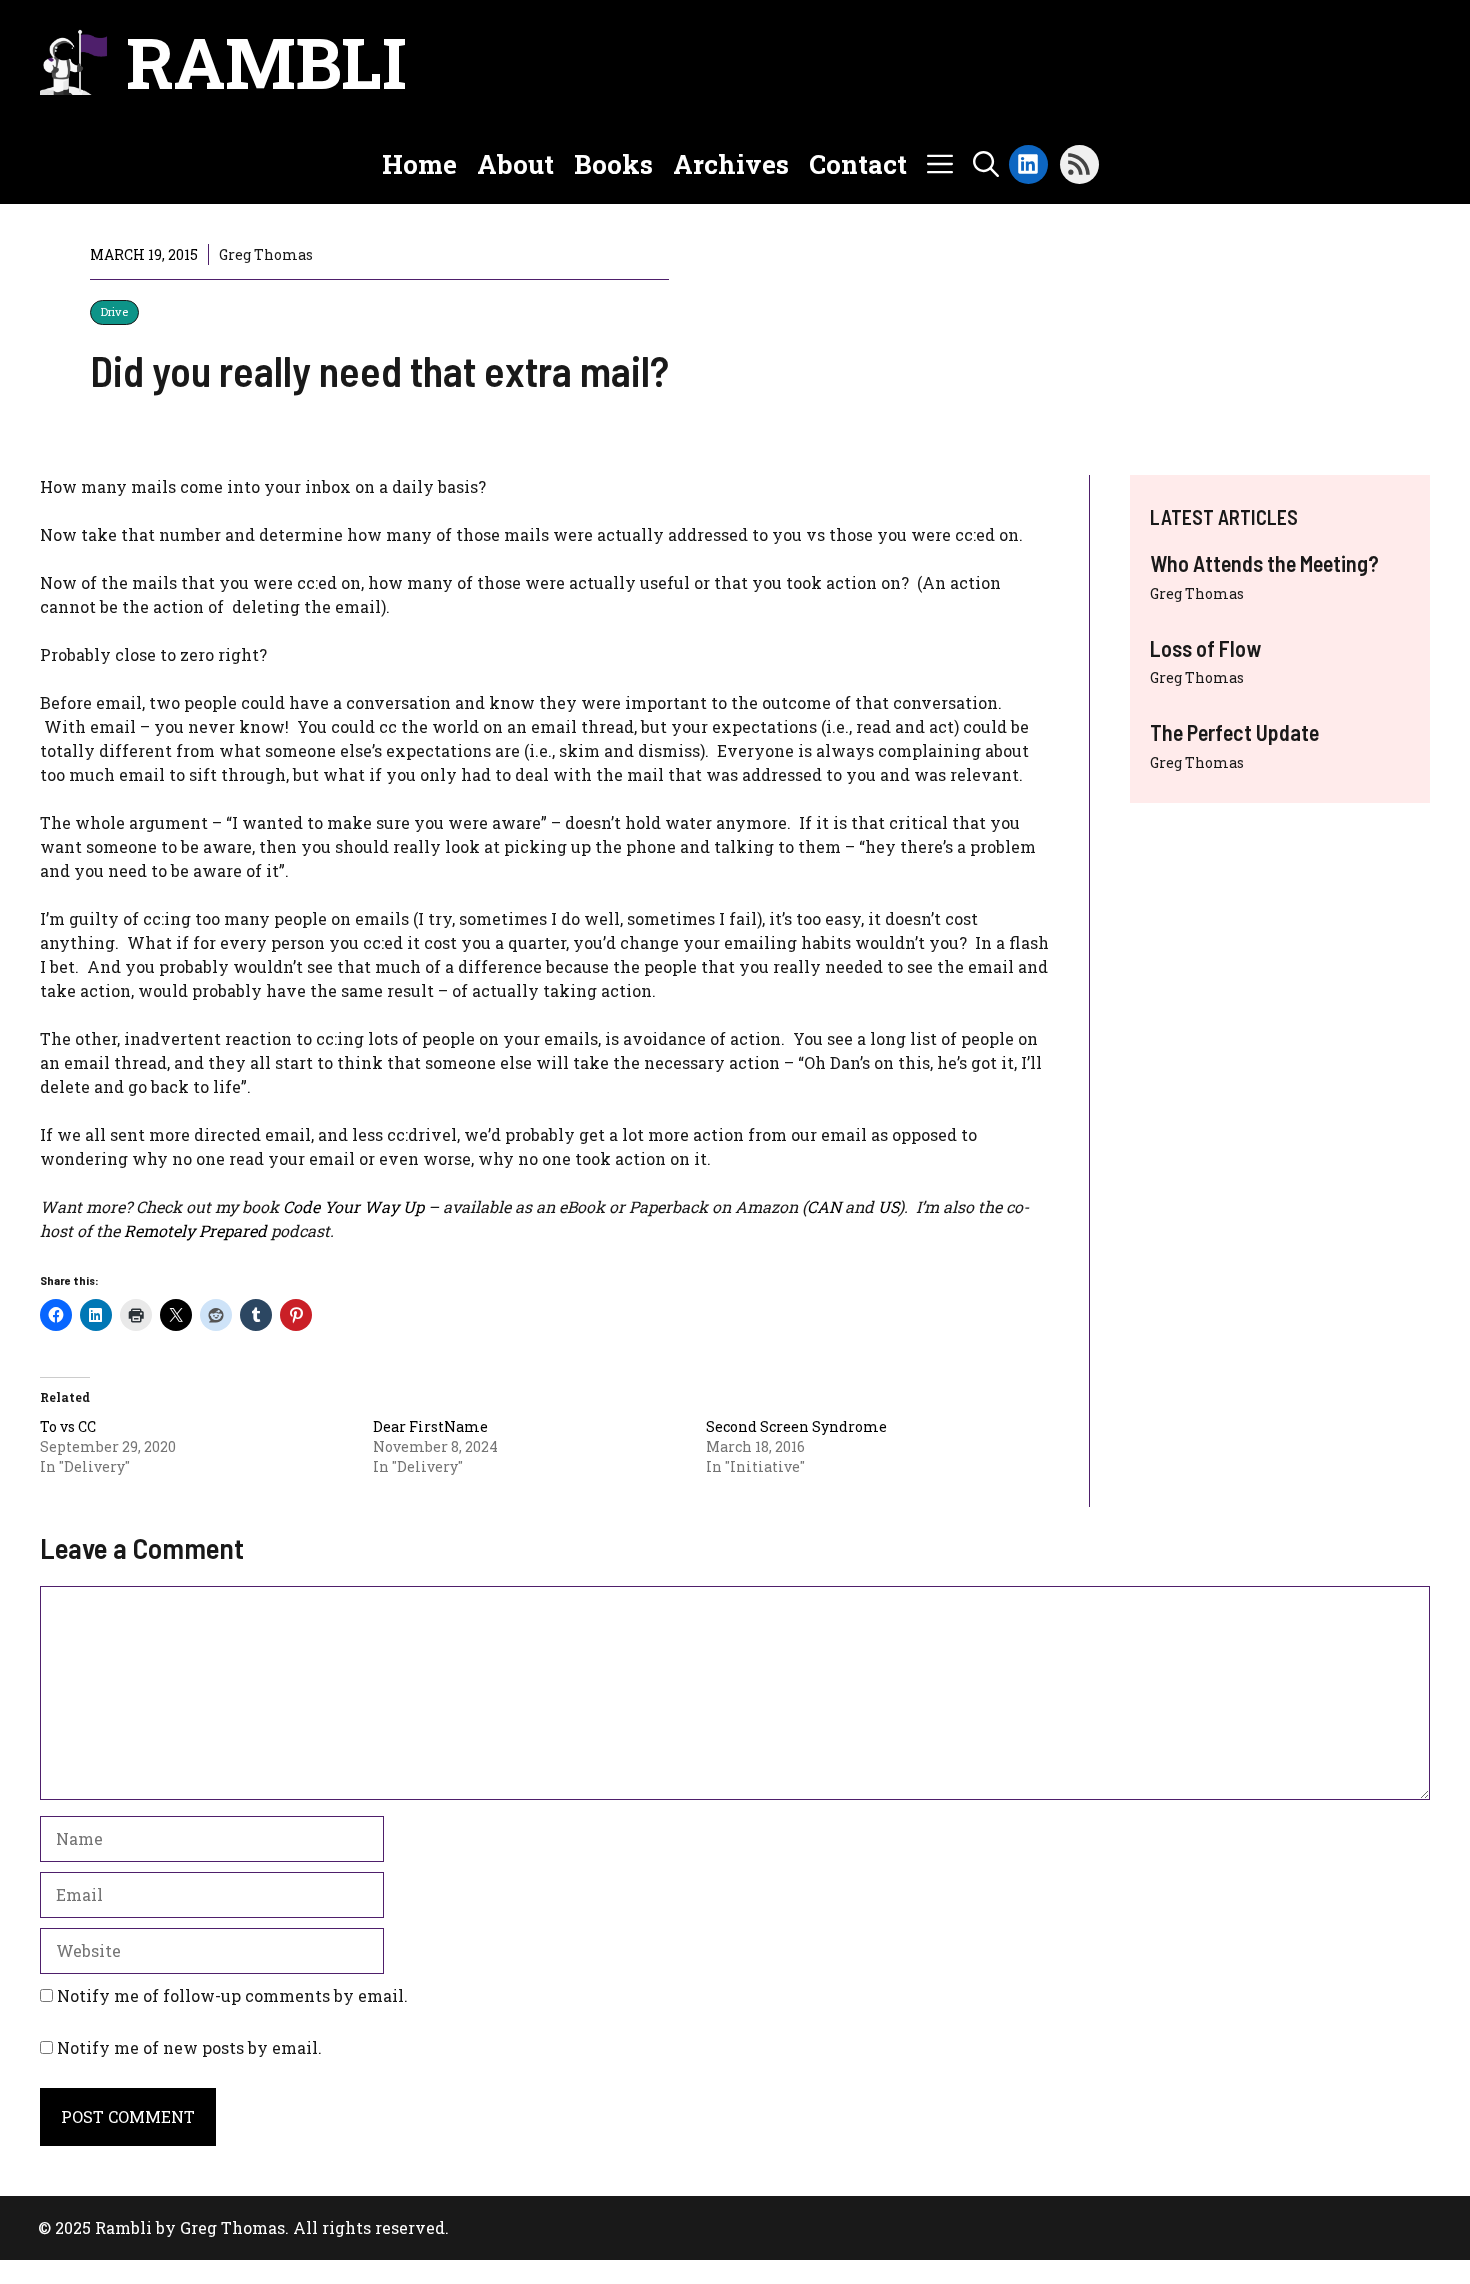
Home (419, 164)
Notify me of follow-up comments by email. (232, 1995)
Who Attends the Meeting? (1264, 563)
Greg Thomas (1197, 593)
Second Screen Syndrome (796, 1426)
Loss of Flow (1205, 648)
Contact (858, 164)
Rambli (266, 62)
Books (613, 164)
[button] (986, 164)
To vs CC (68, 1426)
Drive (114, 311)
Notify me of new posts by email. (189, 2047)
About (515, 164)
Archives (731, 164)
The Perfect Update (1234, 732)
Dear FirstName (430, 1426)
